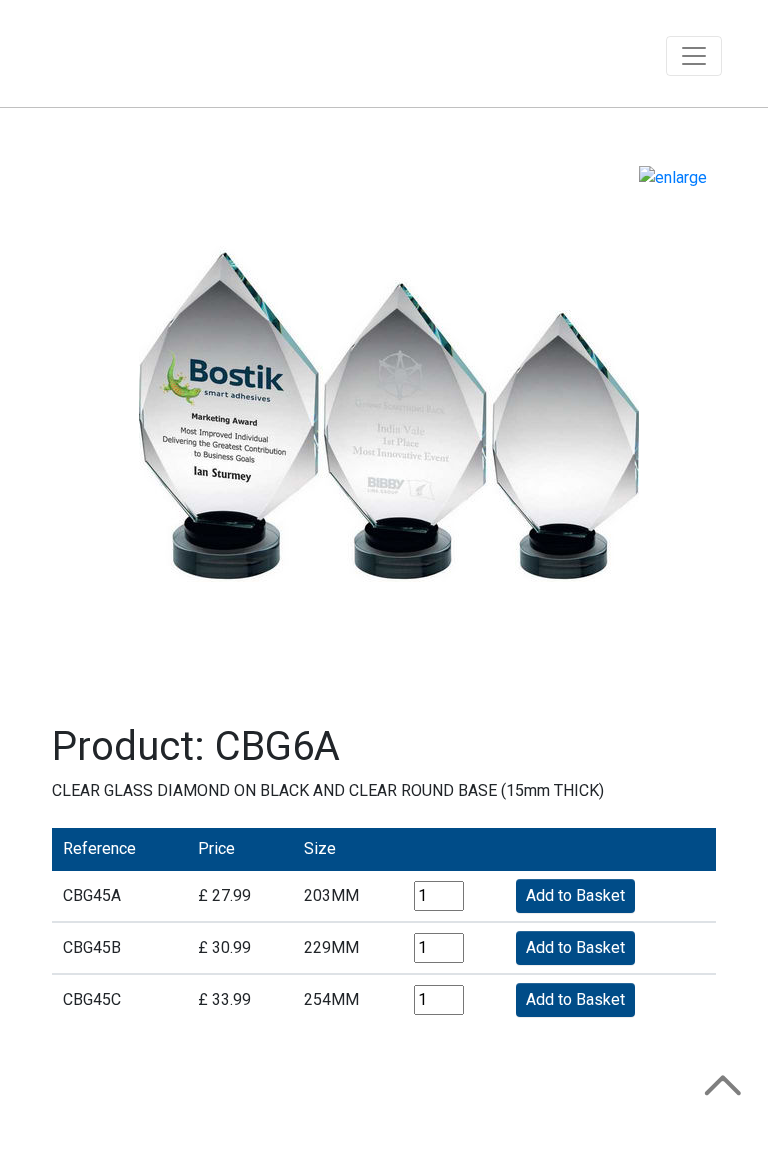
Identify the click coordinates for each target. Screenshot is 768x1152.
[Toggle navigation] (694, 56)
